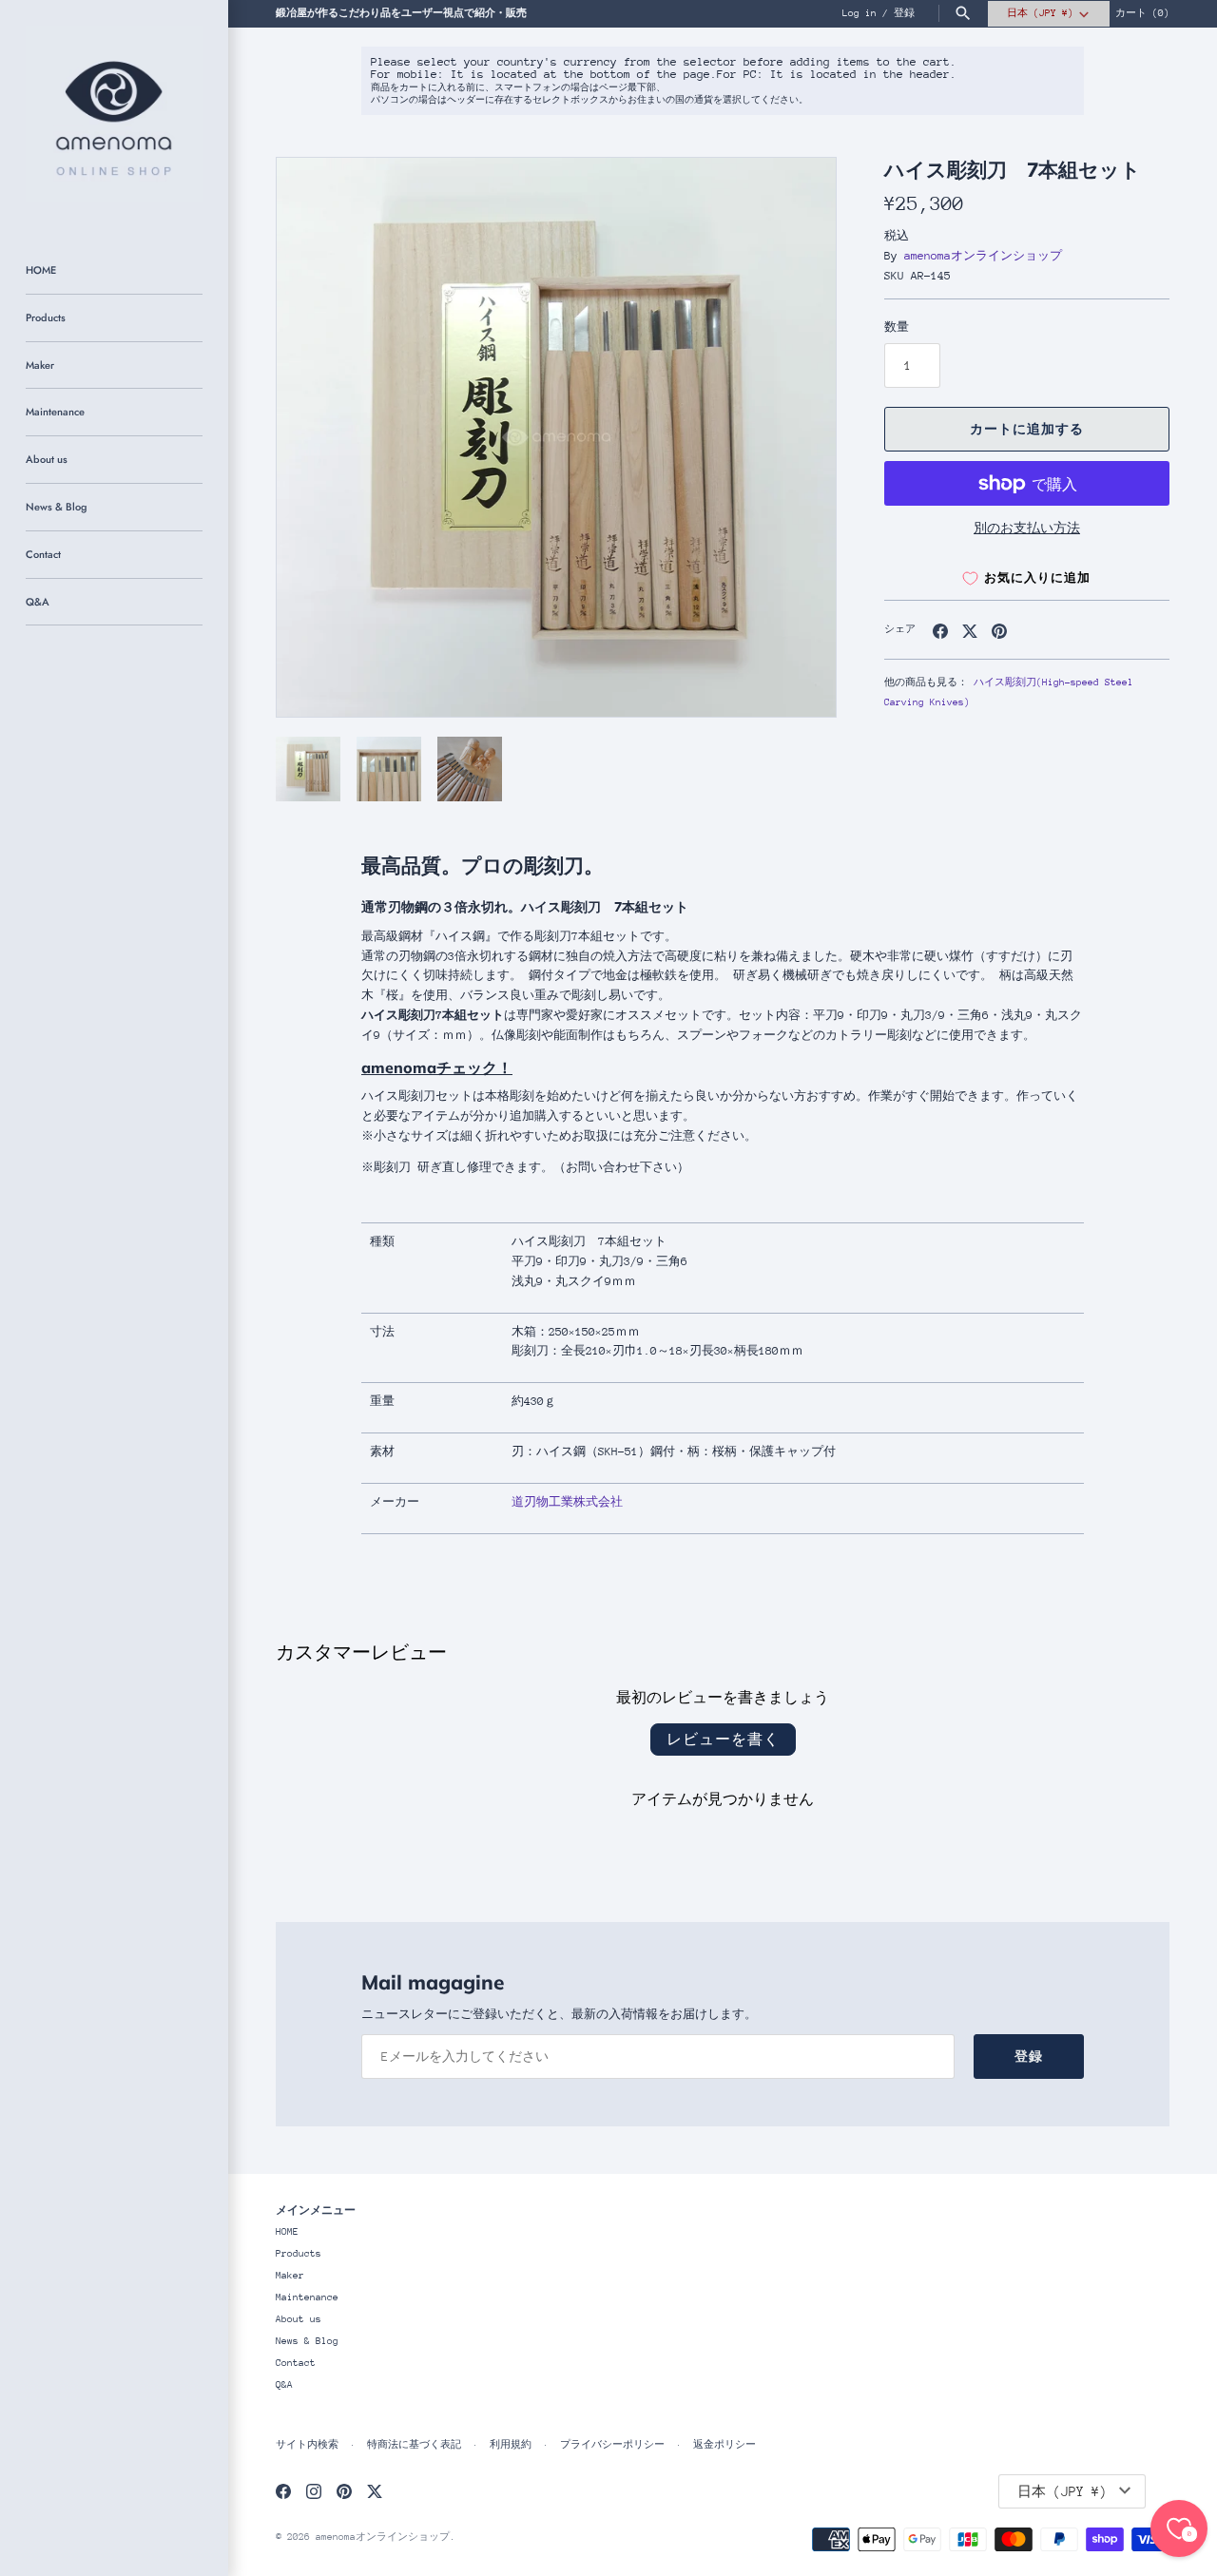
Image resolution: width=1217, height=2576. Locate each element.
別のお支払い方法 (1027, 528)
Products (46, 317)
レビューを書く (723, 1739)
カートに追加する (1027, 429)
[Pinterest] (344, 2491)
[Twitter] (375, 2491)
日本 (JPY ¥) (1040, 13)
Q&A (38, 602)
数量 (897, 327)
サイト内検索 (307, 2445)
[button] (796, 437)
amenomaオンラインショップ (983, 256)
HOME (41, 270)
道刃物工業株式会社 (567, 1502)
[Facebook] (283, 2491)
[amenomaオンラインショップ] (114, 114)
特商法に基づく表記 (414, 2445)
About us (47, 459)
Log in (860, 13)
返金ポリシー (724, 2445)
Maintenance (55, 412)
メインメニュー (316, 2210)
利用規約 (511, 2445)
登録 (904, 13)
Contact (43, 554)
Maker (40, 365)
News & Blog (56, 507)
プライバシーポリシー (612, 2445)
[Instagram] (314, 2491)
